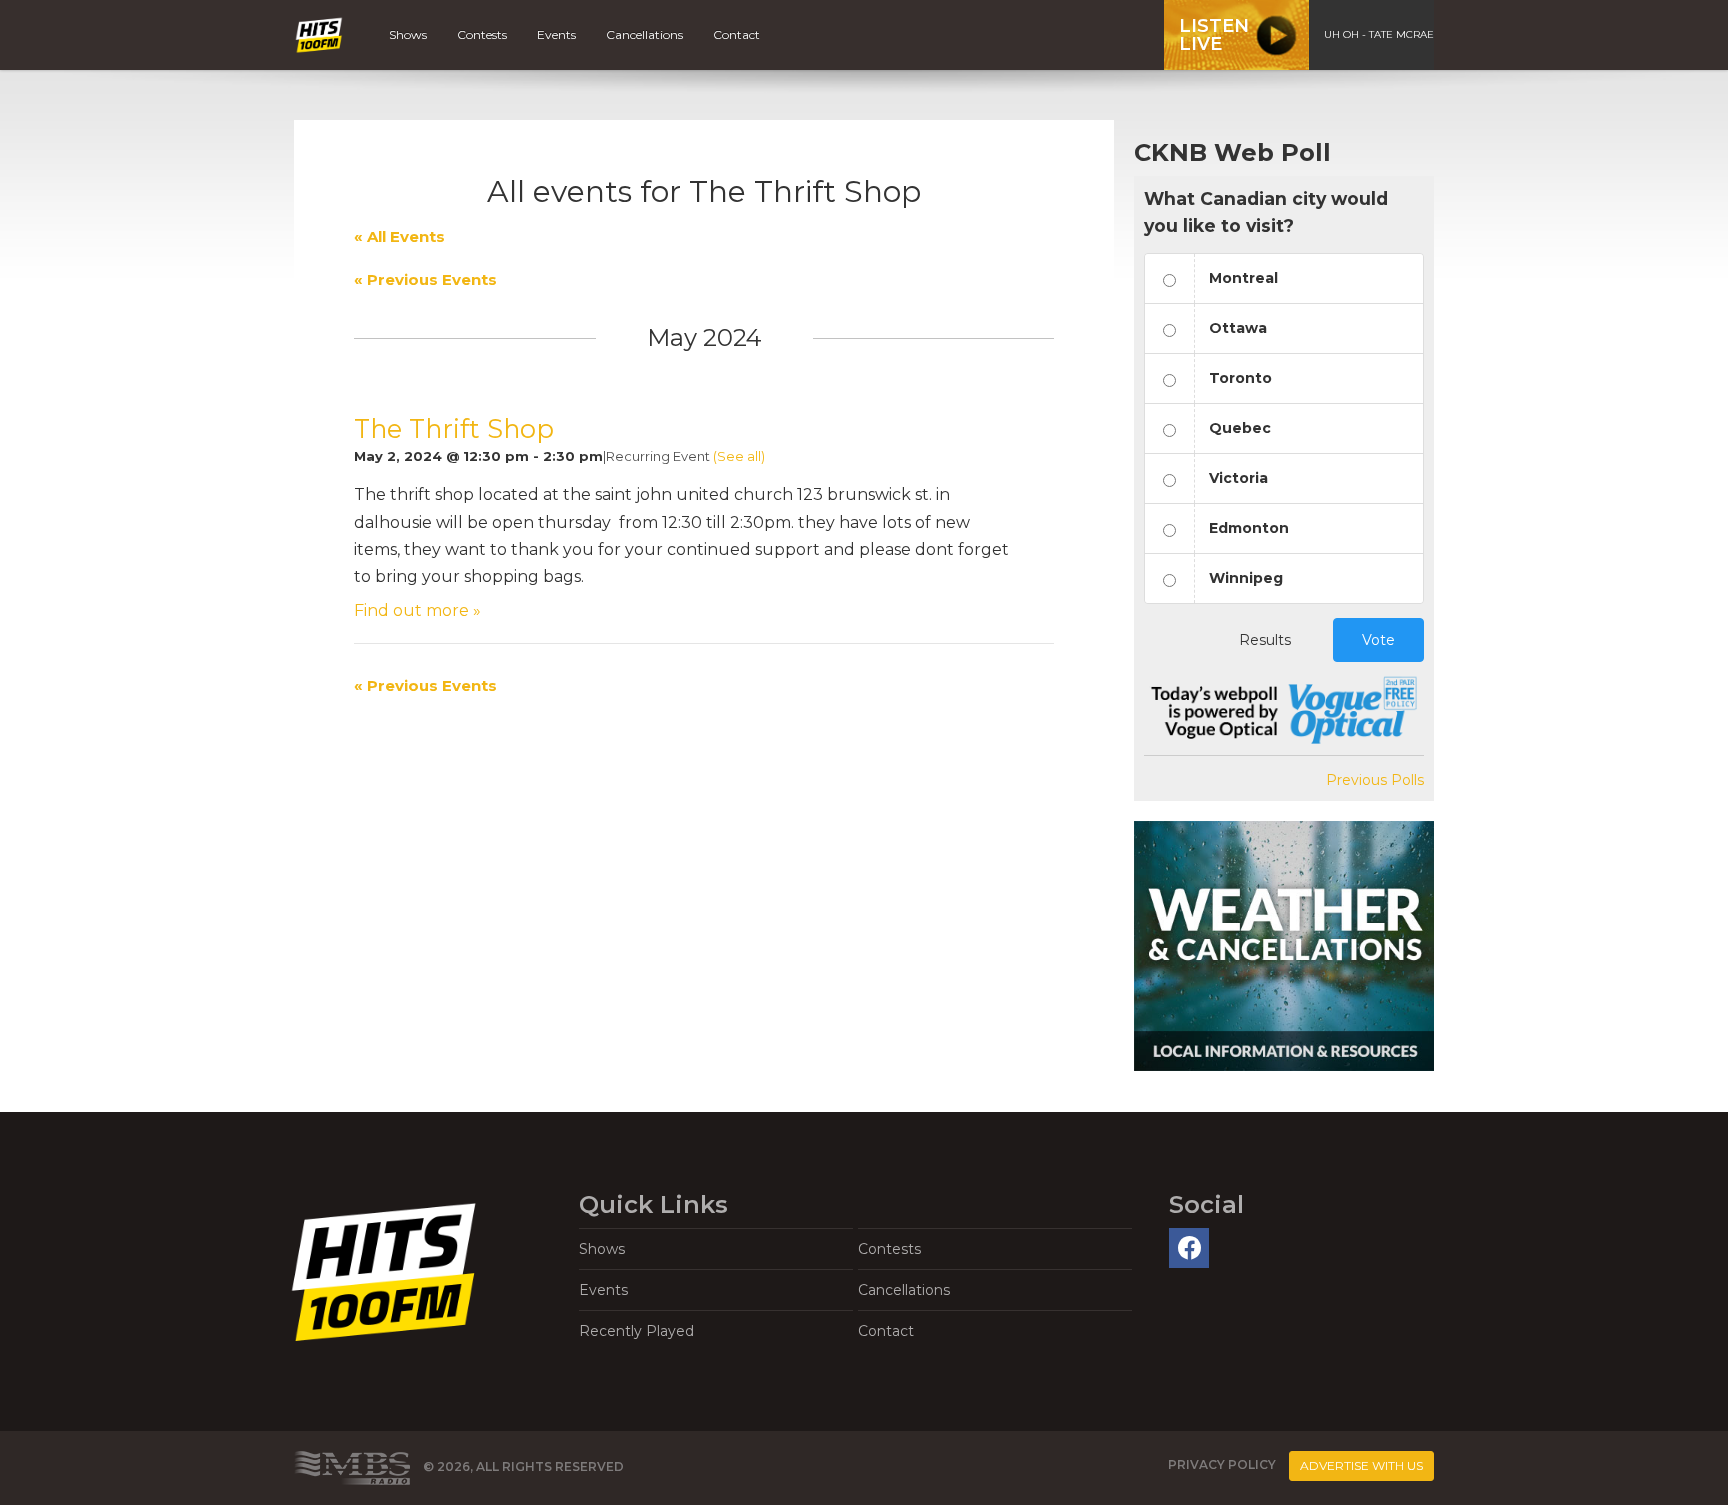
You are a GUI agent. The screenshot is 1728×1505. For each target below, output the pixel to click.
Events (556, 34)
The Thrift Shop (454, 428)
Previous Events (425, 279)
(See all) (739, 456)
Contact (736, 34)
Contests (482, 34)
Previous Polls (1375, 780)
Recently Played (636, 1331)
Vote (1378, 640)
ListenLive (1214, 35)
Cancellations (644, 34)
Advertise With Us (1361, 1465)
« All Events (399, 236)
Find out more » (417, 610)
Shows (408, 34)
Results (1265, 640)
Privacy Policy (1222, 1465)
